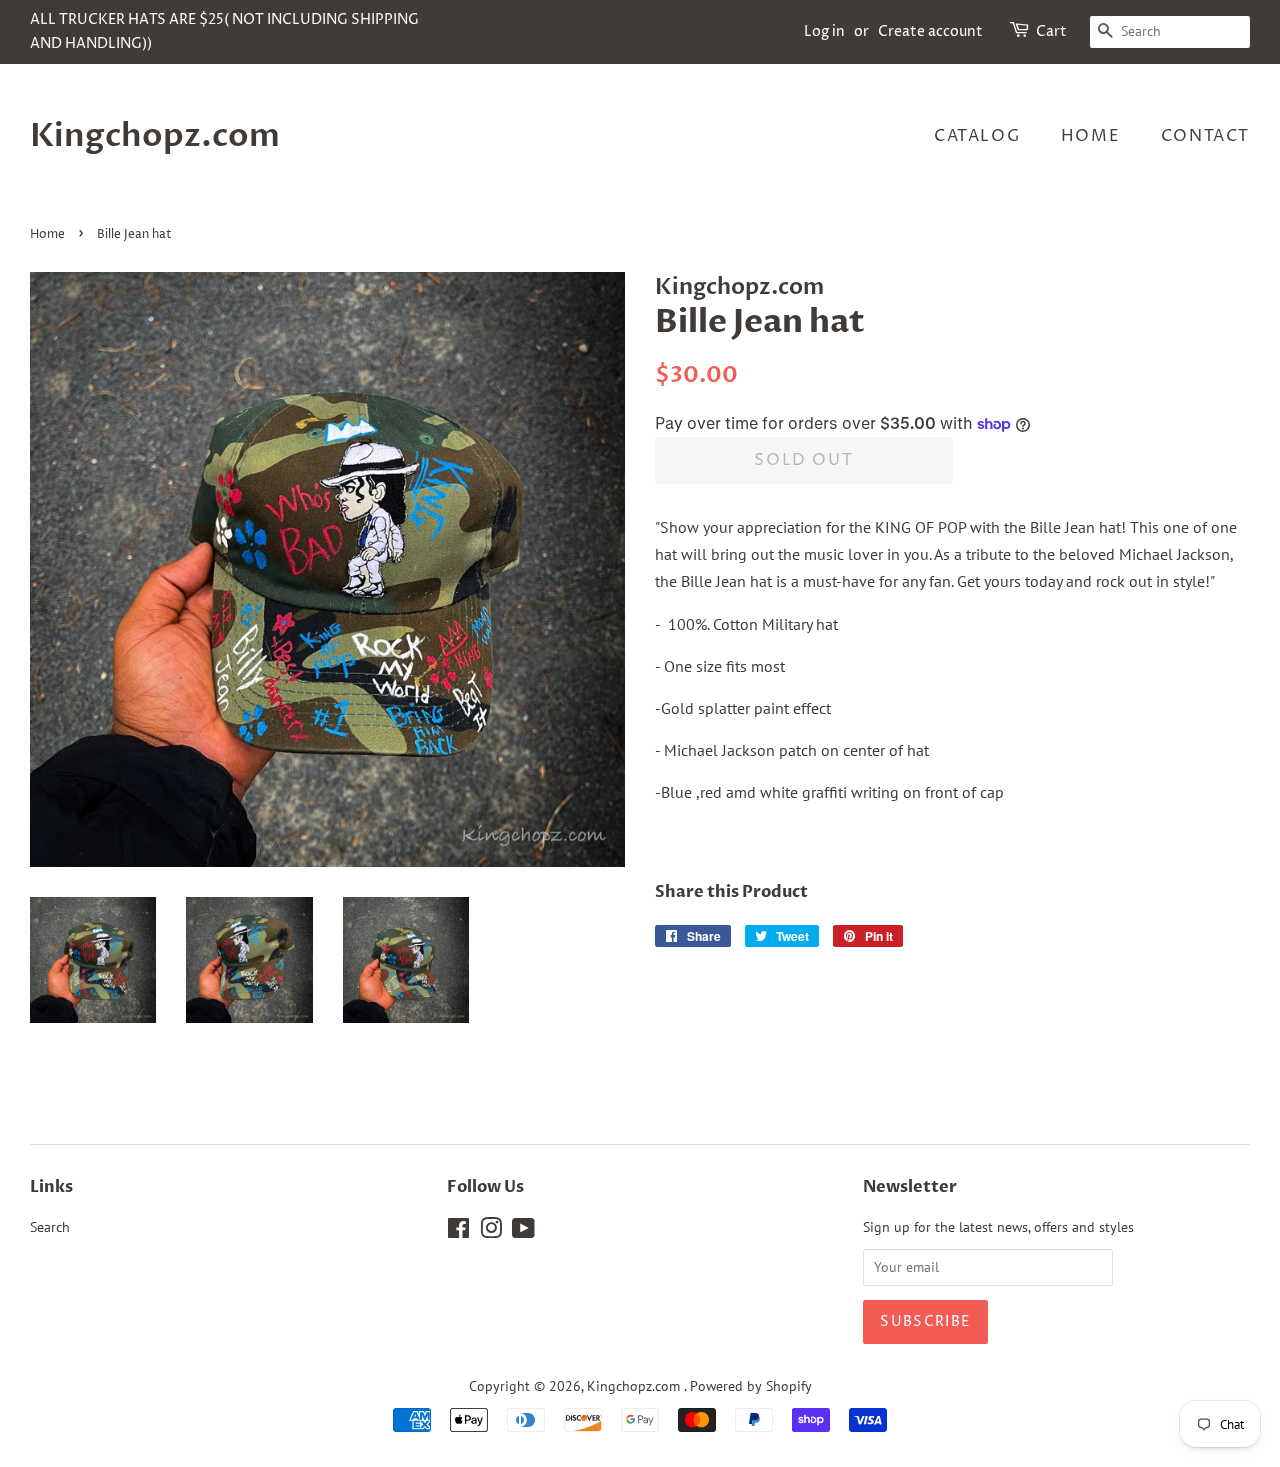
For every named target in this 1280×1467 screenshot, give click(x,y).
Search (50, 1227)
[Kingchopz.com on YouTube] (523, 1232)
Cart (1051, 31)
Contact (1205, 136)
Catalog (977, 136)
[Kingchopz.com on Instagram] (491, 1232)
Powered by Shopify (751, 1386)
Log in (824, 31)
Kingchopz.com (155, 136)
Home (1090, 136)
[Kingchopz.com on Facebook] (458, 1232)
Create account (930, 31)
